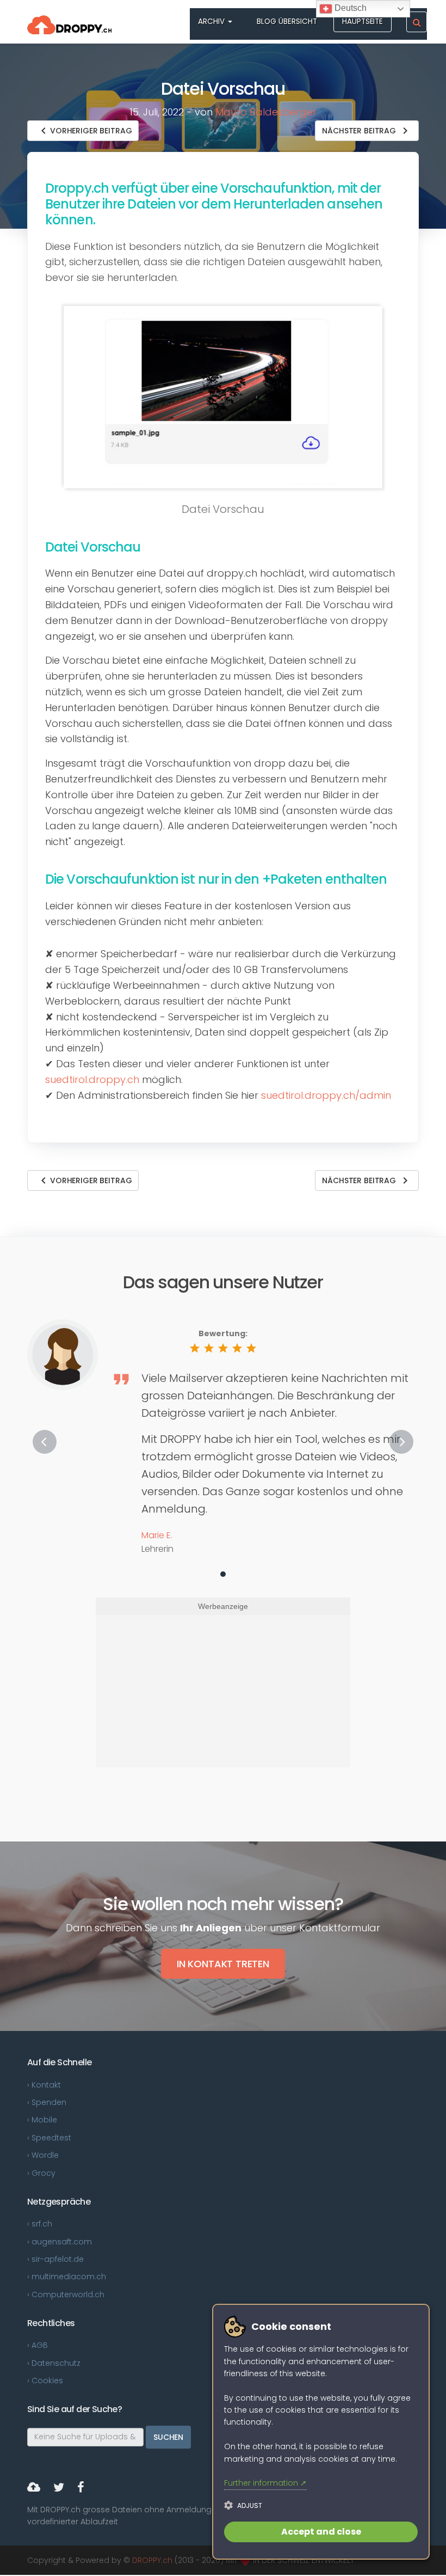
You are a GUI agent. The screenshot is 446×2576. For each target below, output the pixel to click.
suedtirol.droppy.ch (92, 1079)
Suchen (168, 2437)
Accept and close (321, 2532)
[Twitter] (59, 2489)
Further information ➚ (265, 2483)
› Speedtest (49, 2138)
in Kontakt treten (223, 1964)
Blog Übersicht (287, 22)
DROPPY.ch (152, 2560)
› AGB (38, 2345)
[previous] (45, 1442)
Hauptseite (363, 22)
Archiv (212, 22)
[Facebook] (81, 2489)
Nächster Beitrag (367, 131)
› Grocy (41, 2173)
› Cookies (45, 2381)
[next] (401, 1442)
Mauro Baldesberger (266, 112)
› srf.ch (40, 2224)
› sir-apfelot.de (55, 2259)
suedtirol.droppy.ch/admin (326, 1095)
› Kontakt (44, 2085)
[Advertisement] (222, 1691)
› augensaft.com (60, 2242)
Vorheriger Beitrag (84, 131)
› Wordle (43, 2155)
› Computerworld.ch (66, 2294)
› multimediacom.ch (67, 2277)
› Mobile (42, 2120)
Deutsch (349, 8)
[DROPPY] (34, 2489)
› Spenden (47, 2102)
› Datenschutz (54, 2363)
